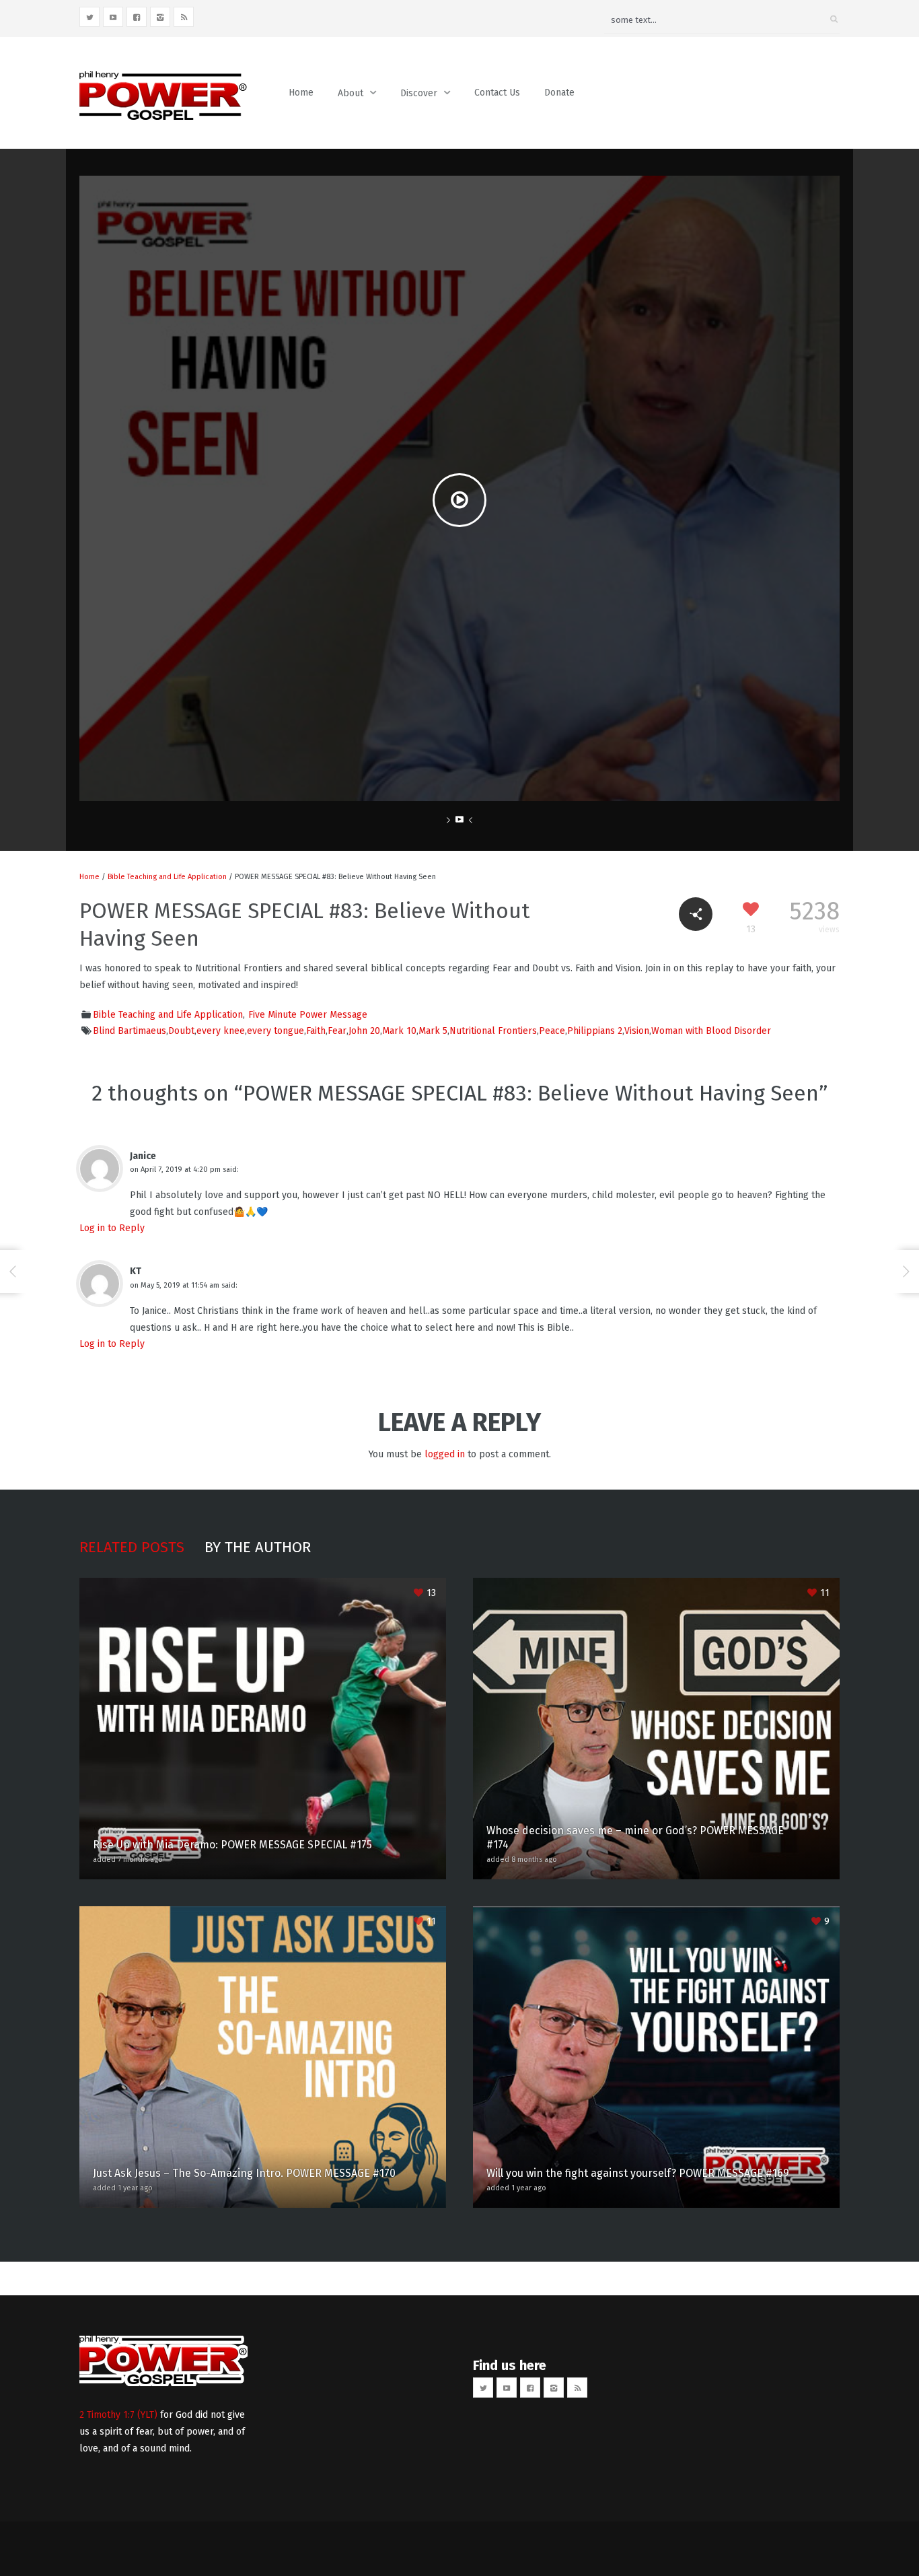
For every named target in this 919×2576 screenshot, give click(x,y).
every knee (221, 1031)
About (351, 93)
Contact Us (497, 93)
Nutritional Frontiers (493, 1031)
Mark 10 (399, 1031)
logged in (445, 1454)
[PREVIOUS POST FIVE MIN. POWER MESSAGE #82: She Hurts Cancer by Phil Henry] (13, 1272)
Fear (337, 1031)
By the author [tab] (258, 1547)
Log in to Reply (112, 1228)
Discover (419, 93)
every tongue (275, 1031)
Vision (637, 1031)
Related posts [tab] (132, 1547)
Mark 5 (433, 1031)
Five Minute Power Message (308, 1015)
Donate (559, 93)
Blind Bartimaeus (130, 1031)
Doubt (181, 1031)
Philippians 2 (595, 1031)
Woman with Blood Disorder (711, 1031)
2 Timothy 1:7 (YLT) (118, 2415)
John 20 (364, 1031)
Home (301, 93)
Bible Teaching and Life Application (167, 877)
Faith (316, 1031)
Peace (552, 1031)
